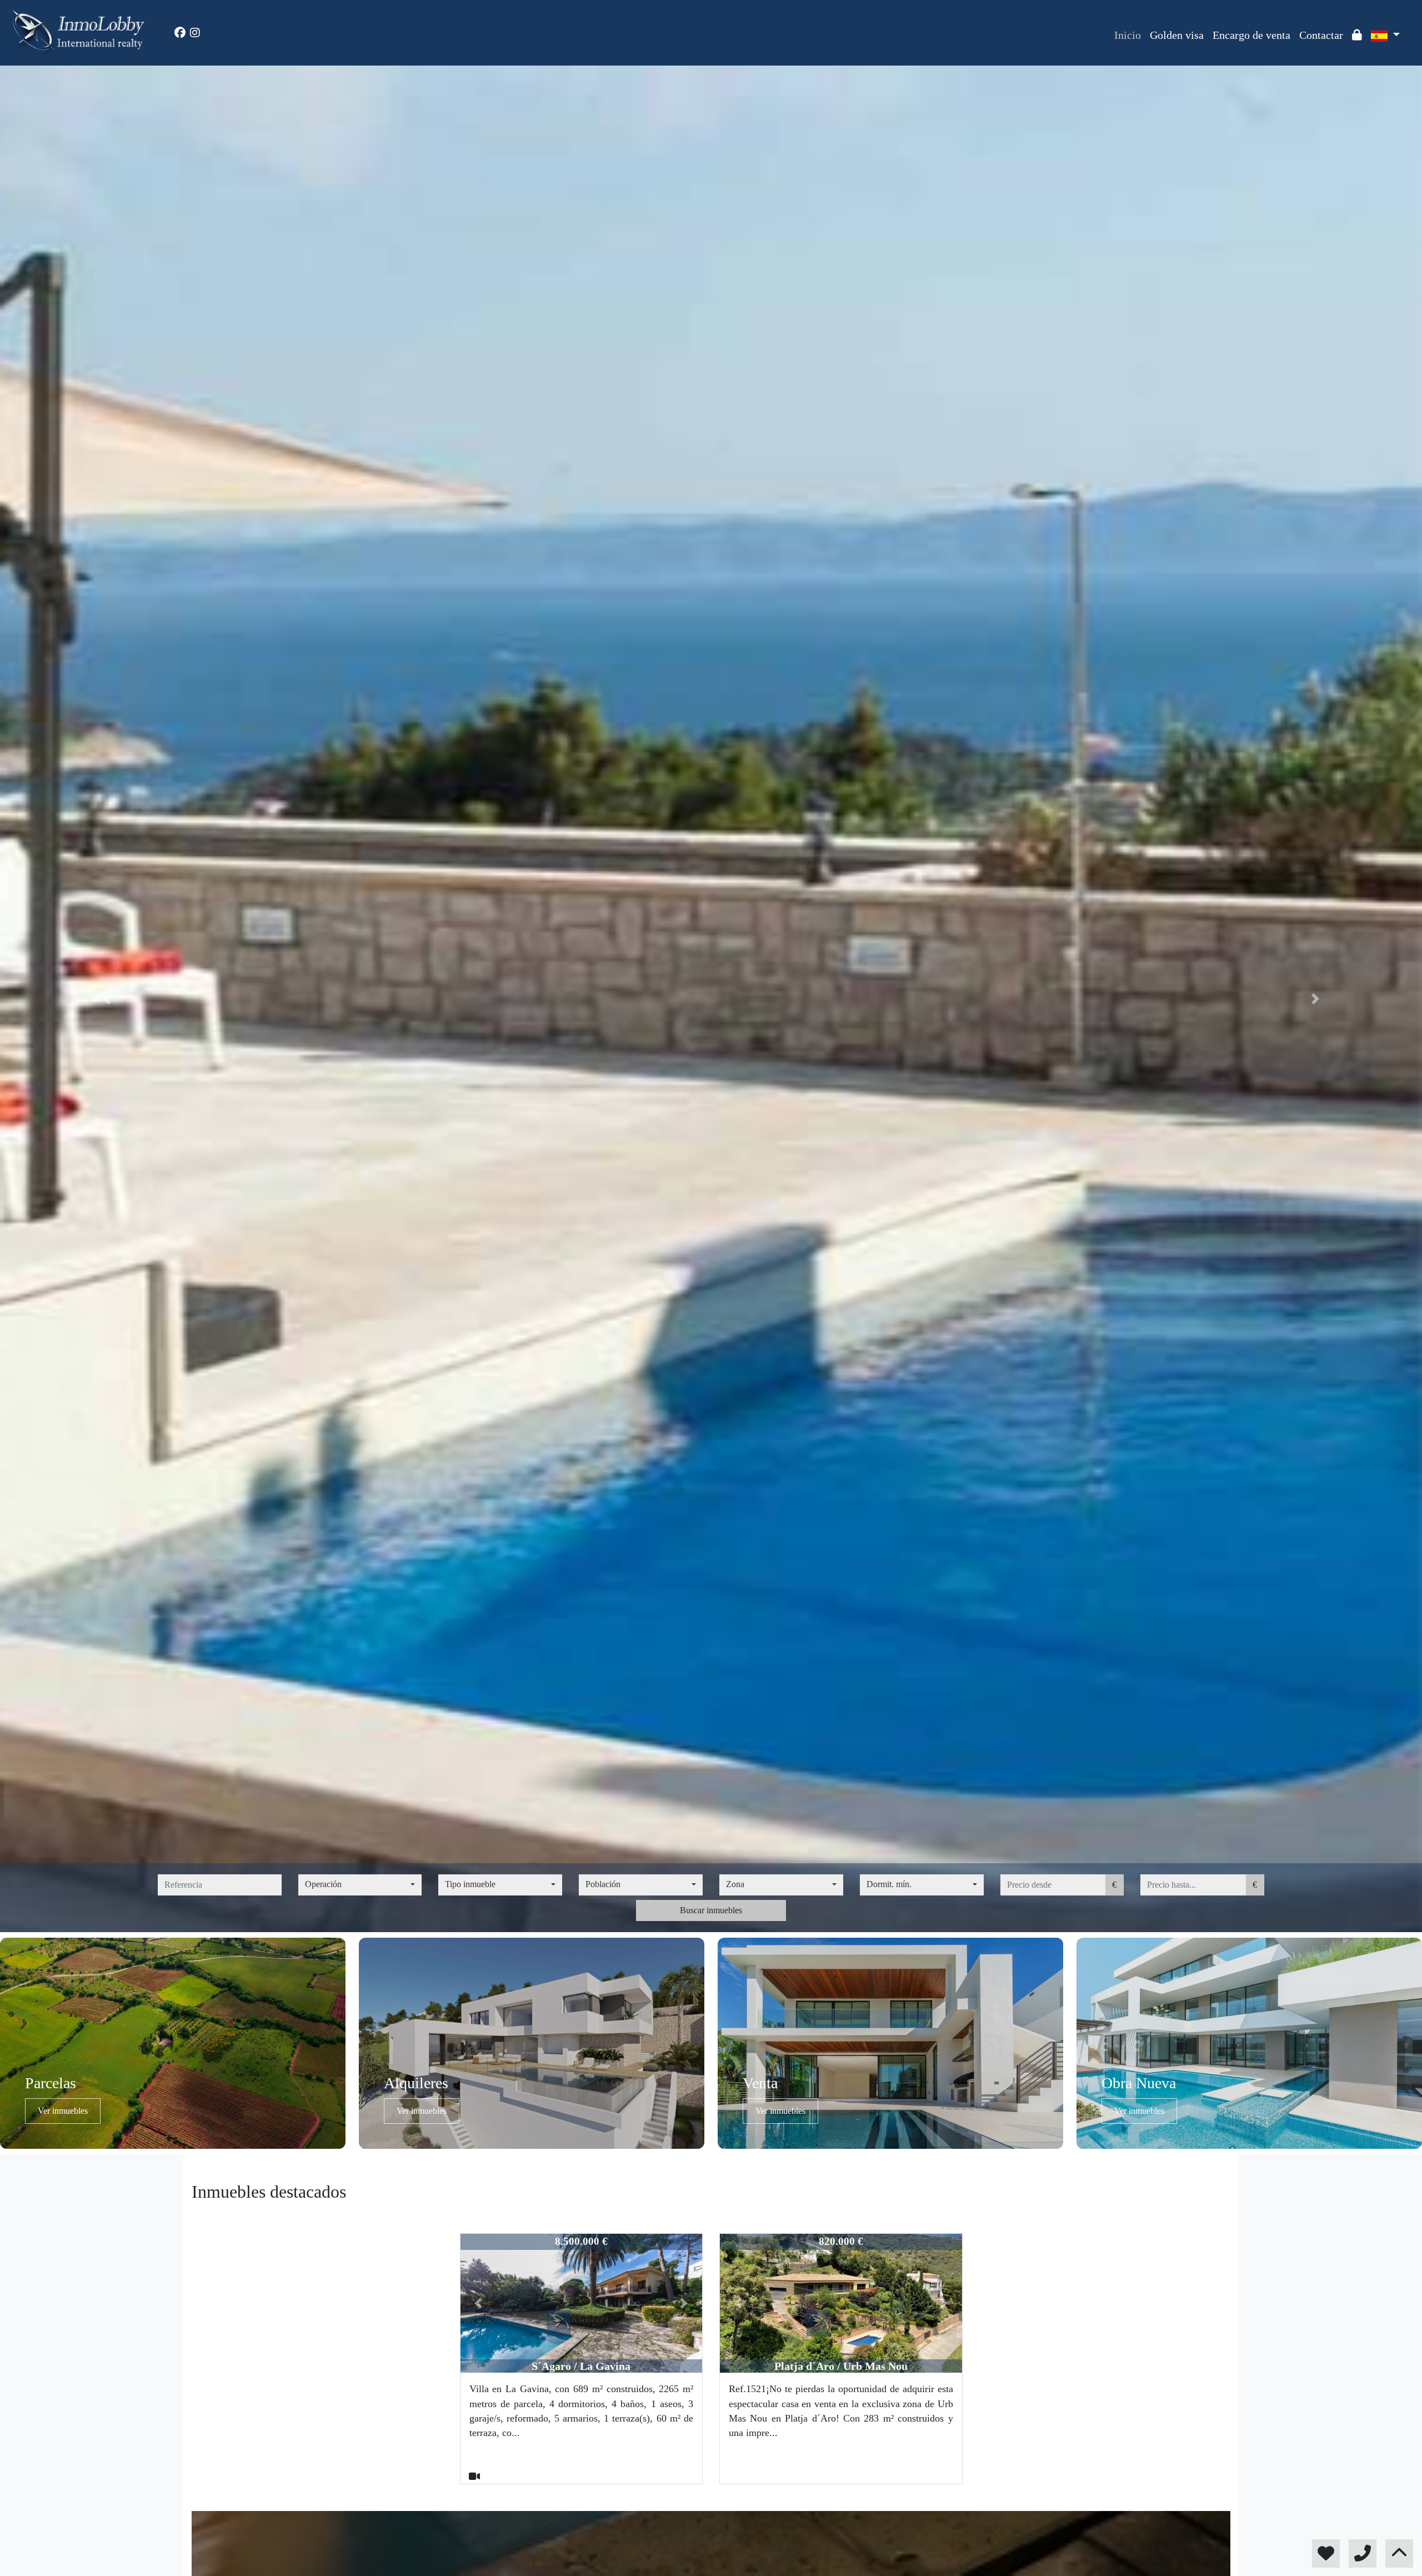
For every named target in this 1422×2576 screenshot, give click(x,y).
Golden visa (1177, 35)
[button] (107, 999)
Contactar (1321, 35)
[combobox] (360, 1885)
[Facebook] (180, 33)
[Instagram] (195, 33)
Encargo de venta (1251, 35)
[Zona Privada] (1357, 35)
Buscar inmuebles (711, 1910)
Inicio (1128, 35)
